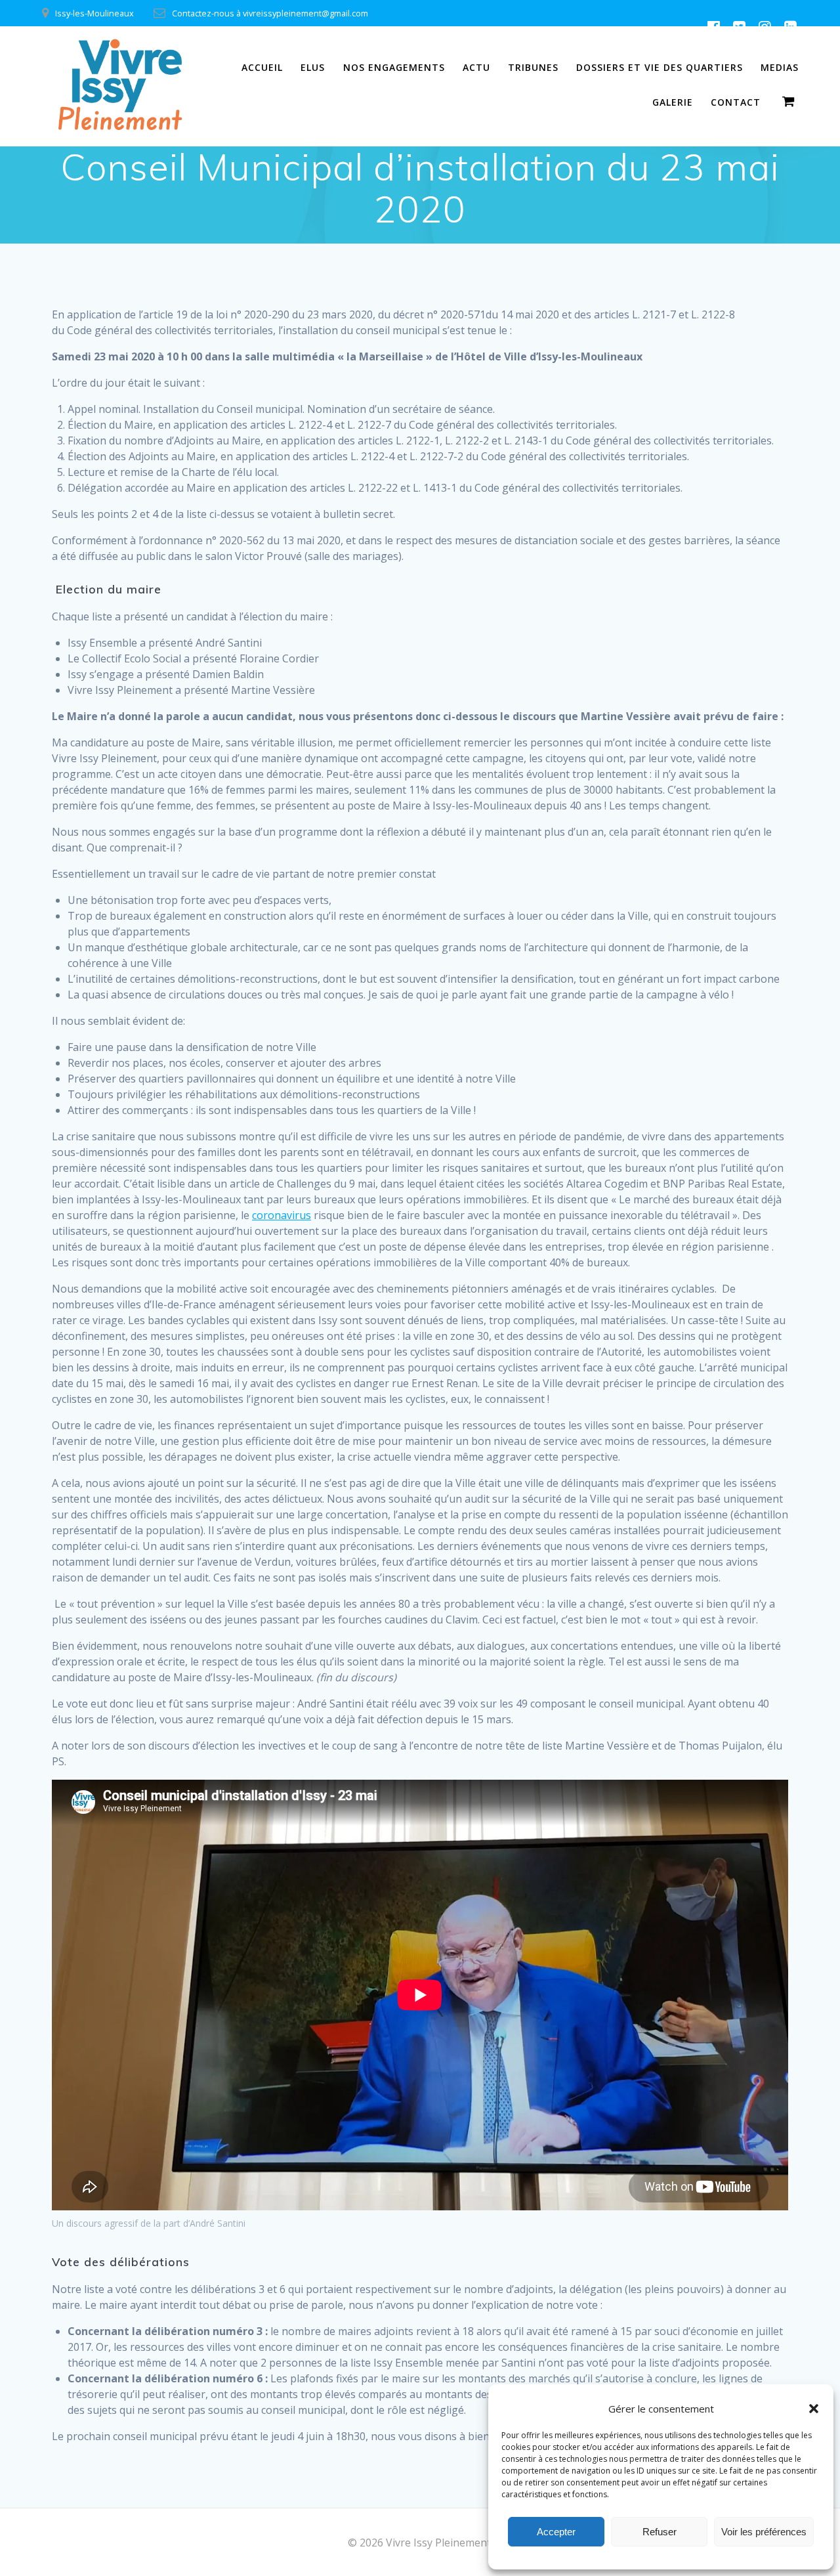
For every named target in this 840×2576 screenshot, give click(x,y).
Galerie (673, 102)
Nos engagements (394, 67)
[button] (814, 2409)
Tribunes (533, 67)
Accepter (556, 2532)
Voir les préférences (764, 2532)
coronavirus (282, 1215)
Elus (313, 67)
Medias (780, 67)
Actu (476, 67)
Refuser (660, 2532)
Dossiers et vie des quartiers (660, 67)
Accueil (262, 67)
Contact (736, 102)
